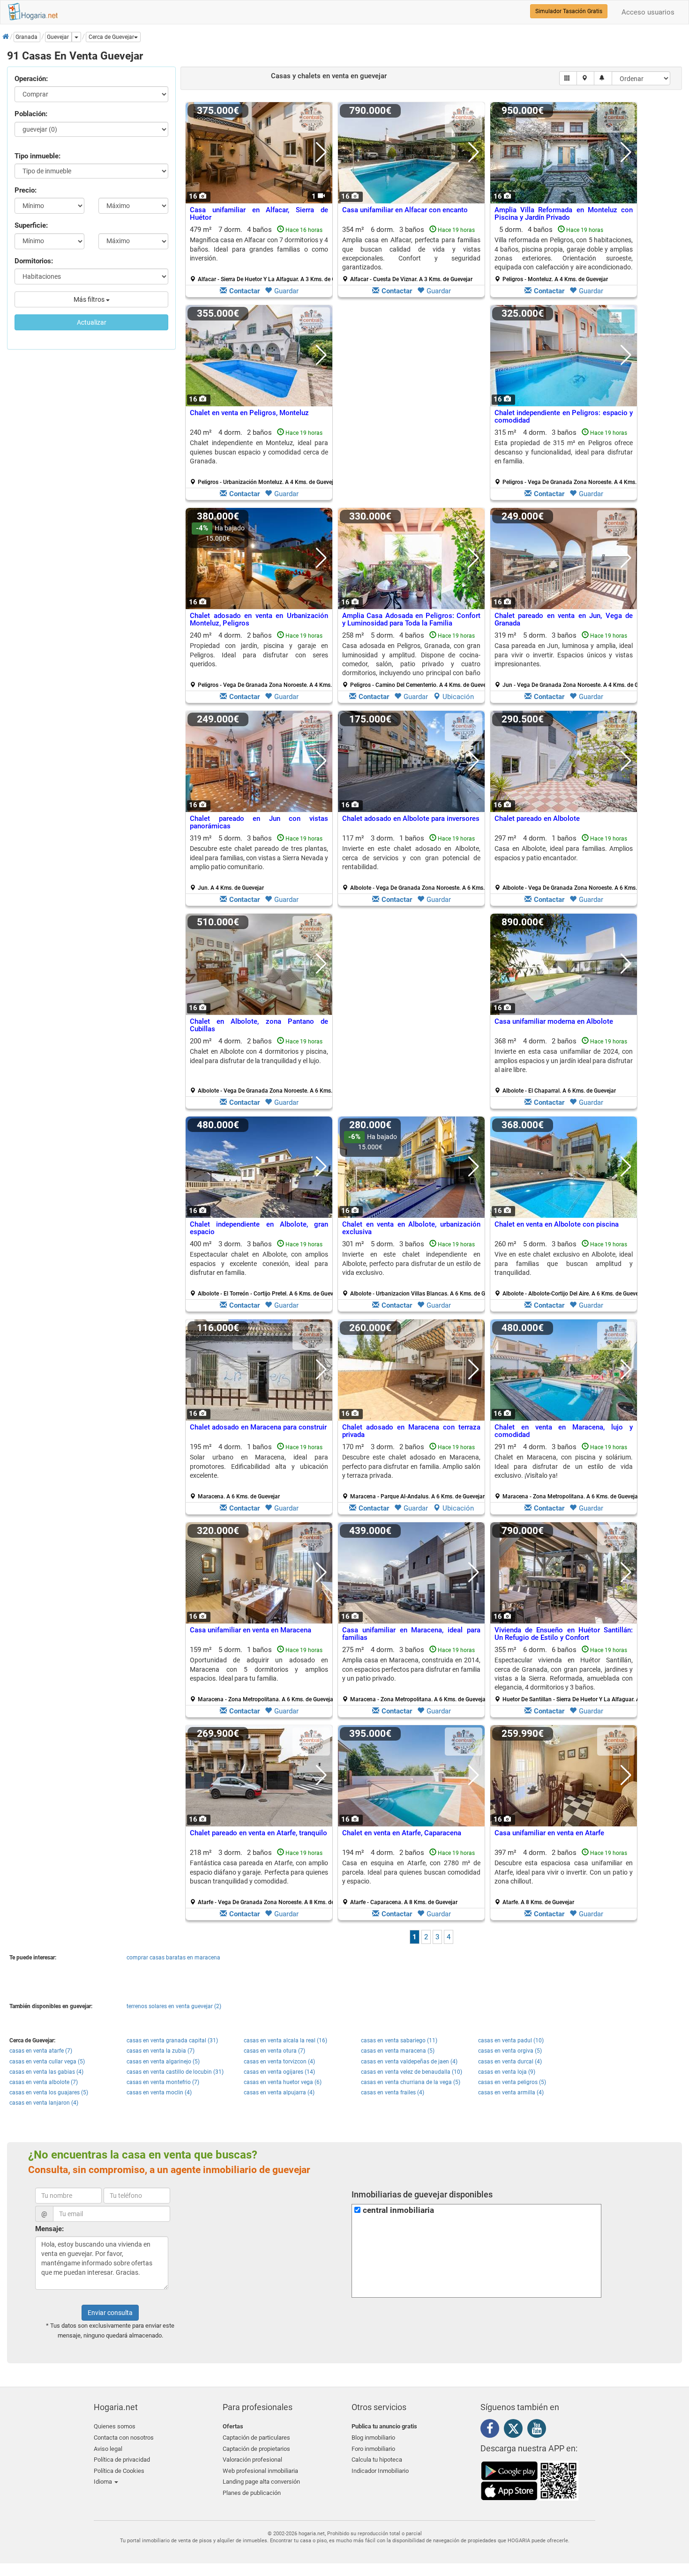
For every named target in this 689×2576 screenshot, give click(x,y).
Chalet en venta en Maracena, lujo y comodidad (564, 1431)
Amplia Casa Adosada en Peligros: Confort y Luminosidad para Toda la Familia (411, 620)
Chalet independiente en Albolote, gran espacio (259, 1228)
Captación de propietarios (256, 2449)
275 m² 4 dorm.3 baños (415, 1674)
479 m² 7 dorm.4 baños (262, 254)
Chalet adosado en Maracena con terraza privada (411, 1431)
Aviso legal (108, 2449)
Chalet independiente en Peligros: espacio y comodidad (564, 417)
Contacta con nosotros (124, 2438)
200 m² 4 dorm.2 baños (262, 1065)
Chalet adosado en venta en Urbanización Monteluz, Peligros (259, 620)
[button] (113, 37)
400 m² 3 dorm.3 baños (262, 1268)
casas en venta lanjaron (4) (44, 2103)
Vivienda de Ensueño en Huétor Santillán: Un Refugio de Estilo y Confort (564, 1634)
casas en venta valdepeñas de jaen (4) (409, 2062)
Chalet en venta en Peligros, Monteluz (249, 413)
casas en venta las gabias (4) (46, 2072)
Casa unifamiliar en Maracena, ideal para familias (411, 1634)
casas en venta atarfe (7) (41, 2051)
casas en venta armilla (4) (511, 2092)
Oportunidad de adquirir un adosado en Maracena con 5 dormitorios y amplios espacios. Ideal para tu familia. (259, 1669)
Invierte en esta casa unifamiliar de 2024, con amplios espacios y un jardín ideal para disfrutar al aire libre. (564, 1061)
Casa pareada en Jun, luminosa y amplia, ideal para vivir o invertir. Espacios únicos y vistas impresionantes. (564, 655)
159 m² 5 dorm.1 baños (262, 1674)
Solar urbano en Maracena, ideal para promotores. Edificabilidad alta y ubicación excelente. (259, 1466)
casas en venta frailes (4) (393, 2092)
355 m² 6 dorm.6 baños (567, 1674)
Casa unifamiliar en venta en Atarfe (549, 1833)
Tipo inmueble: (37, 156)
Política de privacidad (122, 2460)
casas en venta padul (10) (511, 2040)
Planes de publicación (252, 2493)
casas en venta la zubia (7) (161, 2051)
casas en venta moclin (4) (159, 2092)
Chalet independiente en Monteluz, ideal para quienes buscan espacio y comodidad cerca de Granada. (259, 452)
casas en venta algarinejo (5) (163, 2062)
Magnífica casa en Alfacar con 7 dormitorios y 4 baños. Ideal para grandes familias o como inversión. (259, 249)
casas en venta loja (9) (507, 2072)
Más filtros (90, 299)
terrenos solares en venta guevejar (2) (174, 2006)
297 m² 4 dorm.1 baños (567, 863)
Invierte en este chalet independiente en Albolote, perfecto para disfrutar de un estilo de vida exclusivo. (411, 1263)
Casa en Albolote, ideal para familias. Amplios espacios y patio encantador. (564, 853)
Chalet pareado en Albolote (537, 819)
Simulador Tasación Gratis (569, 11)
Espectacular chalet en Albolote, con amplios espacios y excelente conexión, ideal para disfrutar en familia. (259, 1263)
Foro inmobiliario (373, 2449)
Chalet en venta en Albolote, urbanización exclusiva (411, 1228)
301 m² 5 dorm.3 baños (415, 1268)
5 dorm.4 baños (564, 254)
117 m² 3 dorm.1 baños (415, 863)
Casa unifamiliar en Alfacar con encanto (405, 210)
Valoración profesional (252, 2460)
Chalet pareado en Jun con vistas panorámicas (259, 823)
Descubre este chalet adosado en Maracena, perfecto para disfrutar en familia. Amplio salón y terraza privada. (411, 1466)
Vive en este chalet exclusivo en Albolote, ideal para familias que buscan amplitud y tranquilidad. (564, 1263)
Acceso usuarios (648, 12)
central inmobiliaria (398, 2210)
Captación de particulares (256, 2438)
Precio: (26, 190)
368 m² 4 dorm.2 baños (564, 1065)
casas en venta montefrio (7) (163, 2082)
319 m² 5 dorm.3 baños (567, 660)
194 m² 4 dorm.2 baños (411, 1877)
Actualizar (92, 322)
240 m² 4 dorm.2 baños (262, 457)
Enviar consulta (110, 2313)
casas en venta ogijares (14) (279, 2072)
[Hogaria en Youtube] (539, 2430)
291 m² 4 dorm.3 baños (567, 1471)
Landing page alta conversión (261, 2482)
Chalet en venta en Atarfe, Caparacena (402, 1833)
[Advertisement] (411, 405)
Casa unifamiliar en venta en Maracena (251, 1630)
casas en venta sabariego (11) (399, 2040)
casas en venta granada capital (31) (172, 2040)
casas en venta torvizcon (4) (279, 2062)
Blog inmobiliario (373, 2438)
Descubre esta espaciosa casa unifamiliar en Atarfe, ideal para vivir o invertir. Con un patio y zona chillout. (564, 1872)
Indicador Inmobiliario (380, 2471)
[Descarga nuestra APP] (530, 2480)
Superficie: (31, 225)
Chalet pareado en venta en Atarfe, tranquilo (258, 1833)
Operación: (31, 79)
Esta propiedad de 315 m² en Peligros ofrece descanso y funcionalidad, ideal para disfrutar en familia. (564, 452)
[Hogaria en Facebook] (492, 2430)
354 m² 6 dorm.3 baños (411, 254)
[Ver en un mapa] (586, 78)
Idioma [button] (104, 2482)
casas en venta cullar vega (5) (47, 2062)
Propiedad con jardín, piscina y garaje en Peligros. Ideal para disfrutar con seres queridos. (259, 655)
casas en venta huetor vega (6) (283, 2082)
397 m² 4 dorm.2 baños (564, 1877)
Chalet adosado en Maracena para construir (258, 1427)
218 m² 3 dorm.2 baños (262, 1877)
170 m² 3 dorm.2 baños (413, 1471)
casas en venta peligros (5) (512, 2082)
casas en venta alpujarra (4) (279, 2092)
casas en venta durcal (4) (510, 2062)
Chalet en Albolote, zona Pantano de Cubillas (259, 1025)
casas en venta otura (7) (274, 2051)
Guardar (286, 291)
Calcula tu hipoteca (377, 2460)
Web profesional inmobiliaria (260, 2471)
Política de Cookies (119, 2471)
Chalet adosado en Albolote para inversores (411, 819)
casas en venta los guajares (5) (49, 2092)
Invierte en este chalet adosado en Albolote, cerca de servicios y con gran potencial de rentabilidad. (411, 858)
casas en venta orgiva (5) (510, 2051)
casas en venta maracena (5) (398, 2051)
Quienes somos (115, 2426)
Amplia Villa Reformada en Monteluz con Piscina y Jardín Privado (564, 214)
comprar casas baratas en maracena (173, 1958)
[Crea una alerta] (603, 78)
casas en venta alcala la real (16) (285, 2040)
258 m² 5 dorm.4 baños (415, 660)
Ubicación (458, 697)
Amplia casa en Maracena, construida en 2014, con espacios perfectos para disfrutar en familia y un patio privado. (411, 1669)
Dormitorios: (34, 261)
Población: (31, 114)
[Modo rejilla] (568, 78)
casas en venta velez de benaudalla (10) (412, 2072)
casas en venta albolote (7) (44, 2082)
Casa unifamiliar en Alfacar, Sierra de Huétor (259, 214)
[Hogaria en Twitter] (516, 2431)
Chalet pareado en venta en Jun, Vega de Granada (564, 620)
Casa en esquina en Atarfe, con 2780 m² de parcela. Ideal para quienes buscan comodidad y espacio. (411, 1872)
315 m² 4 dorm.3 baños (567, 457)
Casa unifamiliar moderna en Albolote (554, 1021)
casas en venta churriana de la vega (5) (411, 2082)
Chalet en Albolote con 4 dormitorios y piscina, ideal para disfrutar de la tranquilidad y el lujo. (259, 1056)
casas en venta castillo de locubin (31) (175, 2072)
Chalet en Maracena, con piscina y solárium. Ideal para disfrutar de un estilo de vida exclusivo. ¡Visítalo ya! (564, 1466)
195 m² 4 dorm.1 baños (259, 1471)
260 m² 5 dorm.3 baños (567, 1268)
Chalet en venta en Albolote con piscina (557, 1224)
